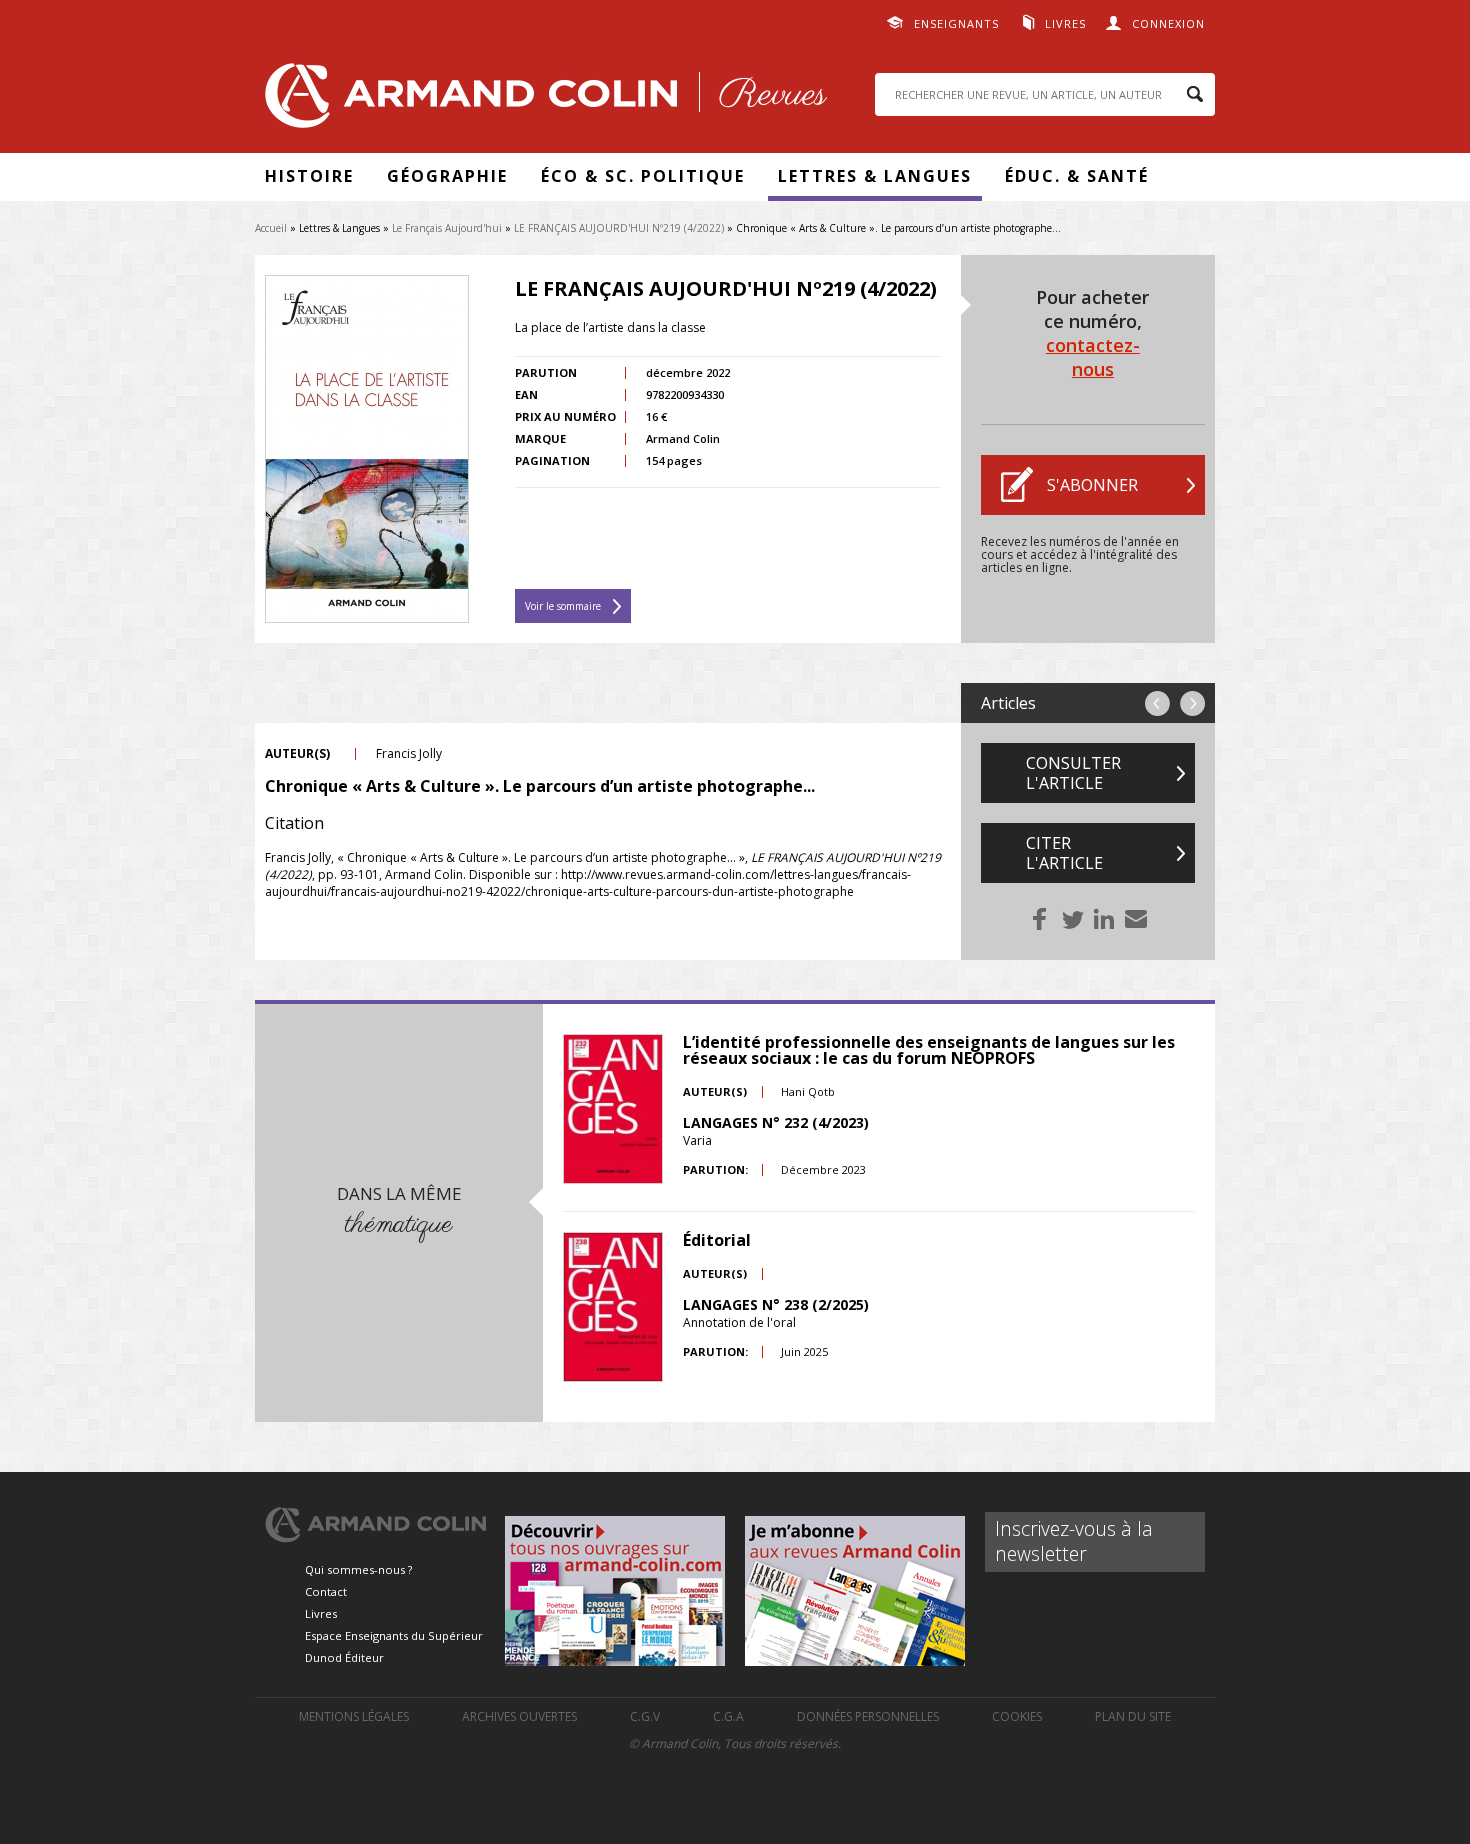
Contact (326, 1591)
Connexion (1168, 23)
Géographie (447, 176)
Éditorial (717, 1240)
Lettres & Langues (875, 176)
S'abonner (1092, 485)
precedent (1157, 703)
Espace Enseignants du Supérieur (394, 1635)
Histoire (309, 176)
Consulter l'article (1073, 773)
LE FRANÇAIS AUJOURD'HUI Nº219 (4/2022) (619, 228)
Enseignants (956, 23)
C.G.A (728, 1716)
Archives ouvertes (519, 1716)
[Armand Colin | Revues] (541, 100)
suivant (1192, 703)
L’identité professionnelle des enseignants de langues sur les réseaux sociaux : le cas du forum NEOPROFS (929, 1050)
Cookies (1017, 1716)
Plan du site (1133, 1716)
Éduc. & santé (1077, 176)
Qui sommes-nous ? (358, 1569)
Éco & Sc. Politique (643, 176)
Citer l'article (1064, 853)
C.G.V (645, 1716)
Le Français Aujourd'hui (447, 228)
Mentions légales (354, 1716)
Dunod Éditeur (344, 1657)
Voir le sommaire (563, 606)
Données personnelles (868, 1716)
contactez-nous (1093, 357)
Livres (1065, 23)
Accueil (271, 228)
